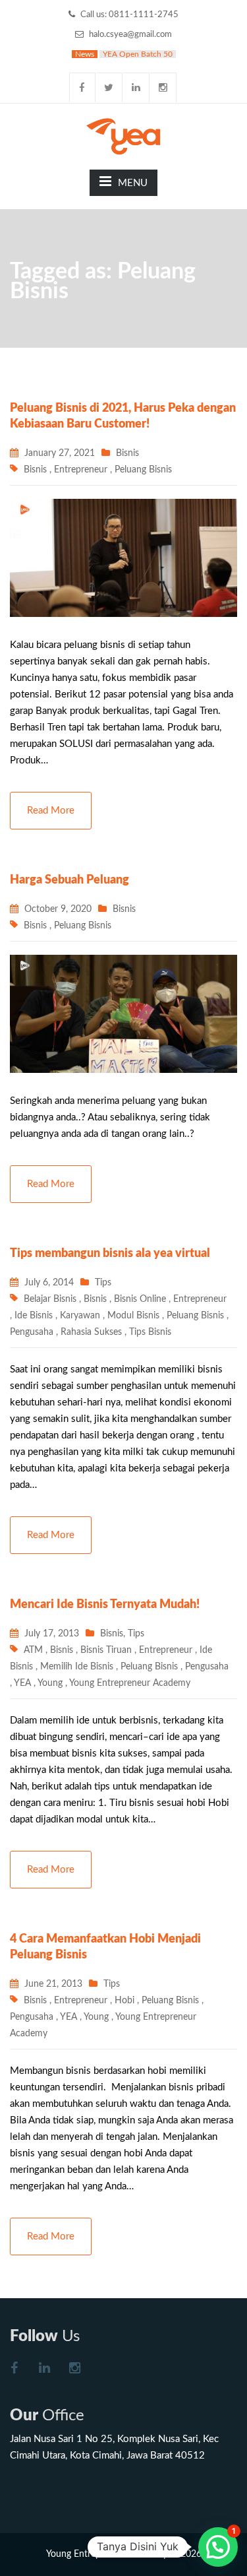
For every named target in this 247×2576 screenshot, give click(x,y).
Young (50, 1683)
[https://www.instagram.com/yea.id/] (74, 2370)
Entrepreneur (81, 470)
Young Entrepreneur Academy (130, 1683)
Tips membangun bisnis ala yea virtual (110, 1254)
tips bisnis (150, 1332)
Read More (51, 811)
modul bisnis (133, 1316)
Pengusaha (32, 1332)
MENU (133, 183)
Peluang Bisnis (143, 470)
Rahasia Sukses (91, 1332)
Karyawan (80, 1316)
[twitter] (109, 87)
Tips (103, 1283)
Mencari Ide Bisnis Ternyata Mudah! (105, 1605)
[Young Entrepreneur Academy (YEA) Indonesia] (123, 135)
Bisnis (127, 453)
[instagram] (163, 87)
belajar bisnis (50, 1299)
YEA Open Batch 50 (138, 54)
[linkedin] (136, 87)
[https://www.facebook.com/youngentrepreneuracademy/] (14, 2370)
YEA (22, 1683)
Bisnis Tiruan (106, 1650)
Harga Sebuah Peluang (69, 880)
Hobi (124, 2001)
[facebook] (82, 87)
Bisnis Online (140, 1299)
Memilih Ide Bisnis (77, 1667)
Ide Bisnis (34, 1316)
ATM (33, 1650)
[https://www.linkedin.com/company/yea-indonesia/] (44, 2370)
